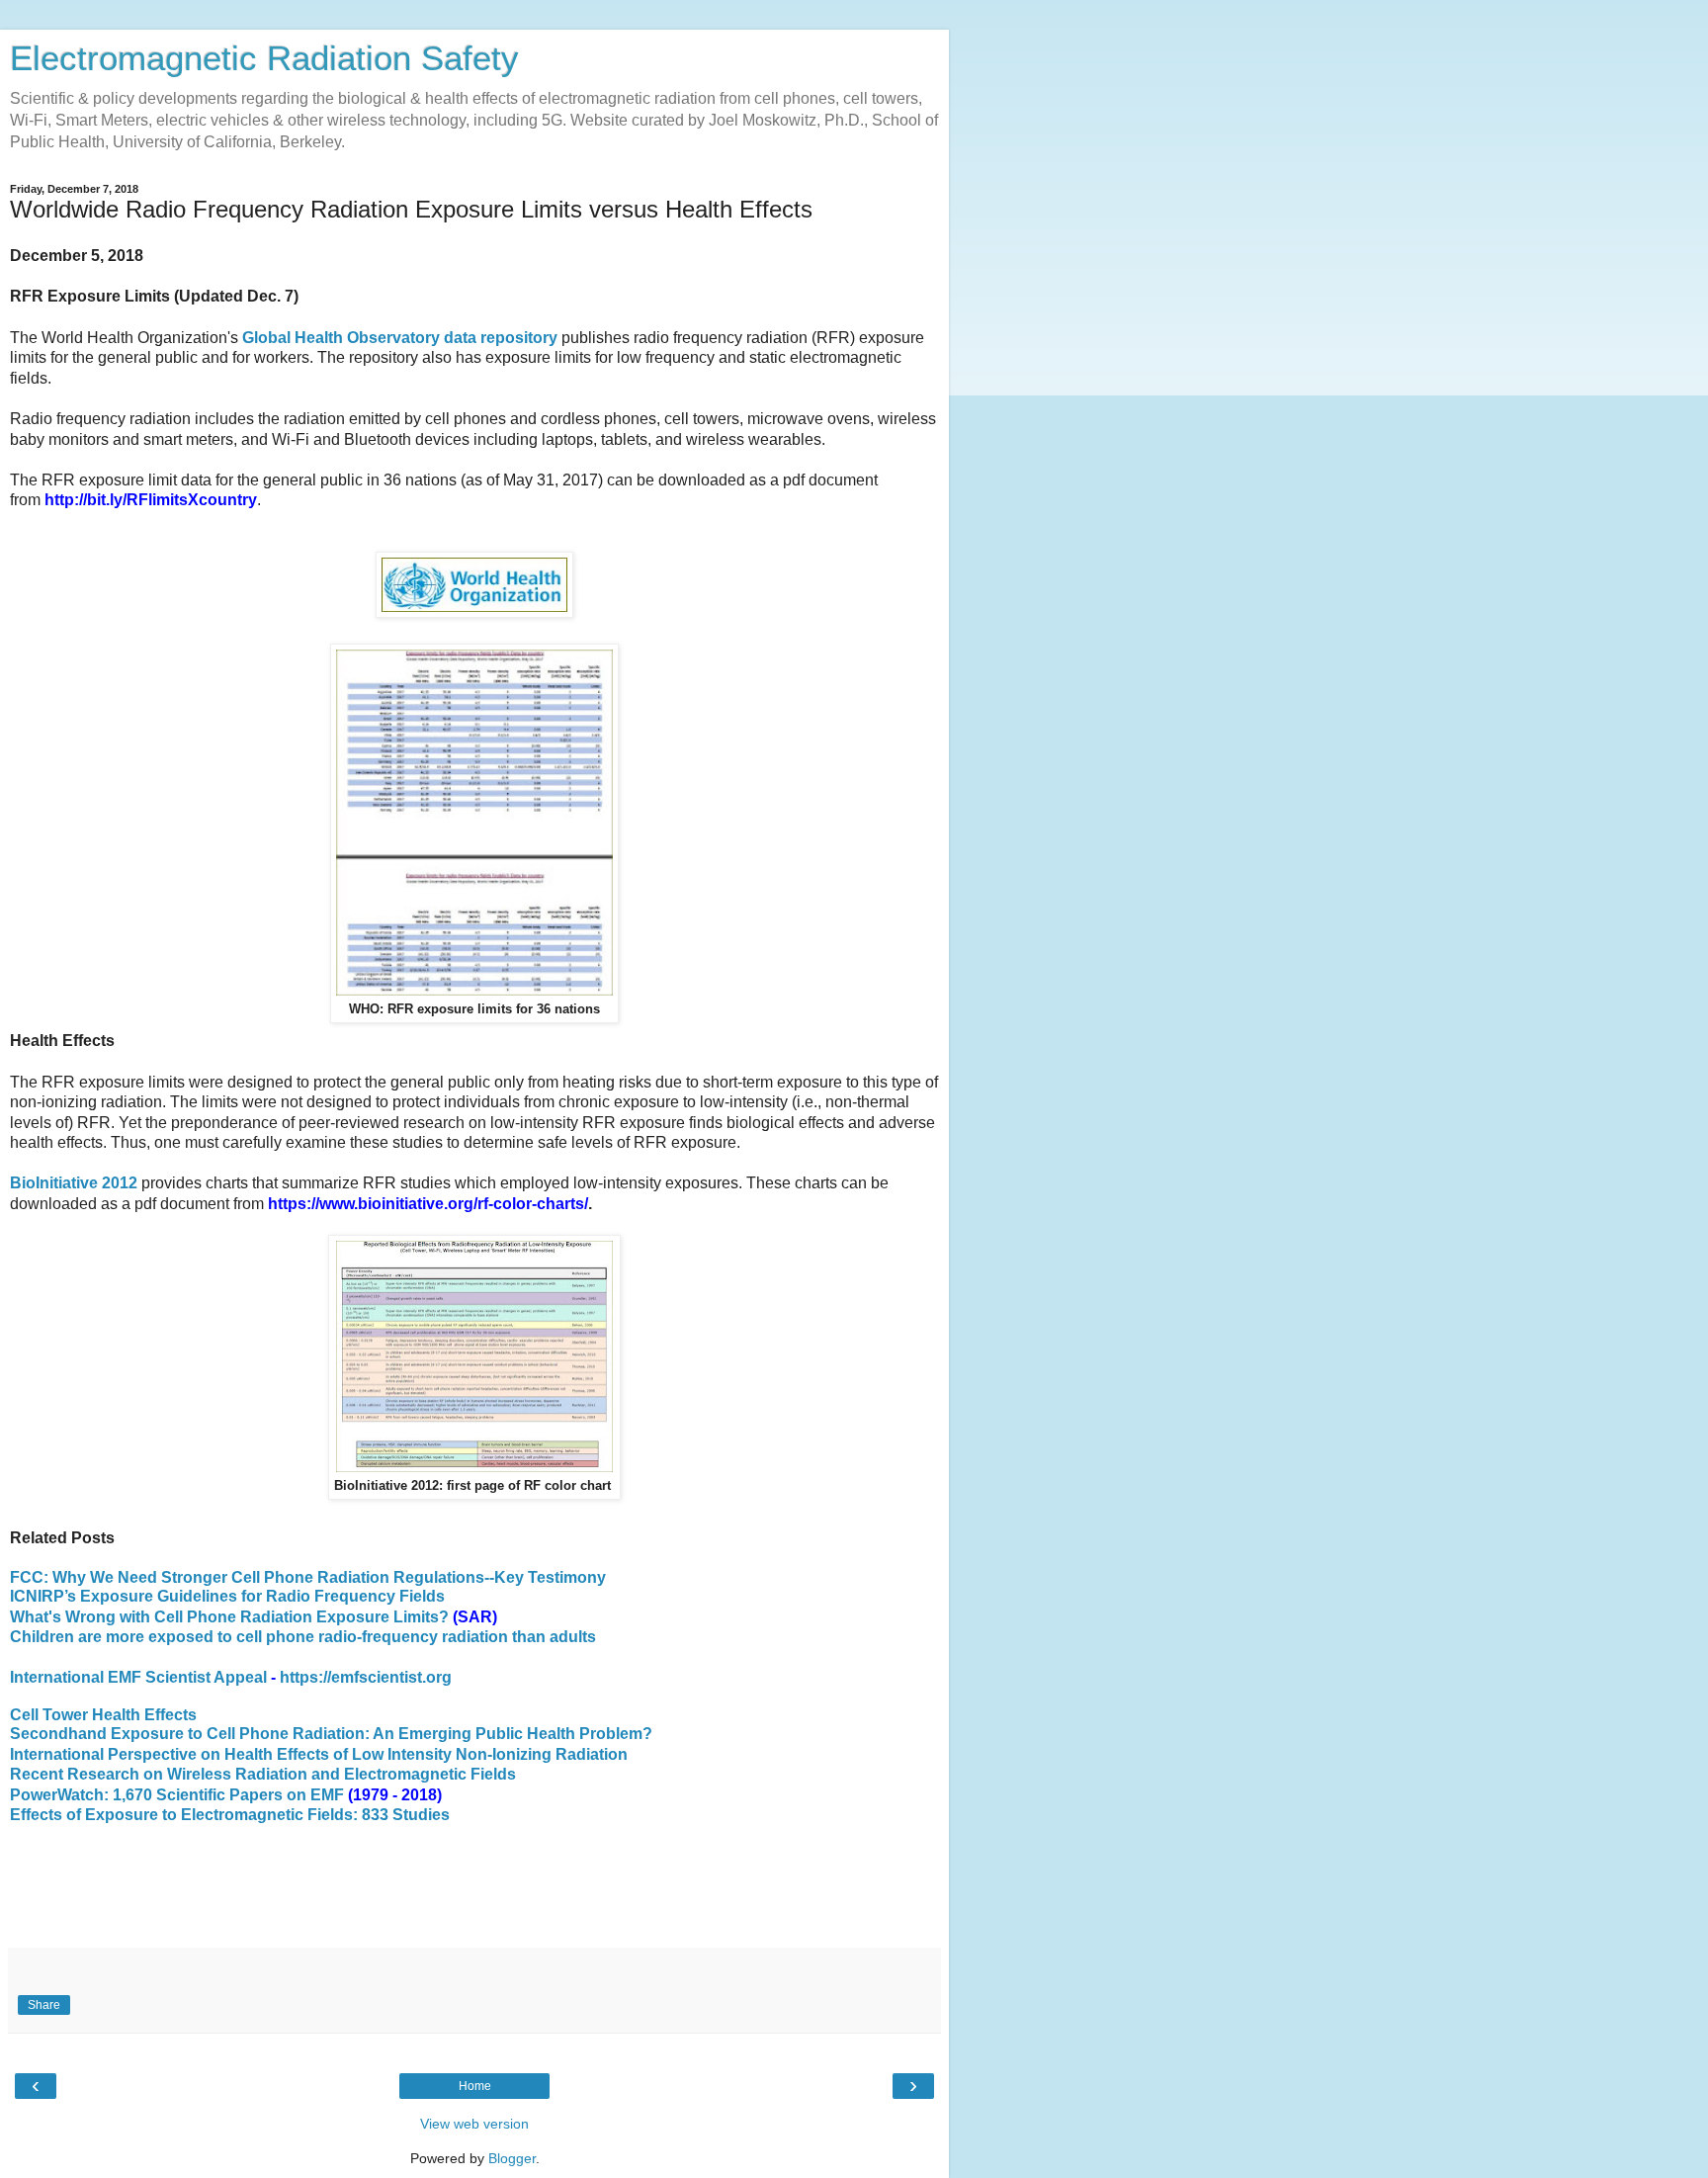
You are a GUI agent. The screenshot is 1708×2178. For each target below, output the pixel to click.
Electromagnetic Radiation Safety (264, 58)
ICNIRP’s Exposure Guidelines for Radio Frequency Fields (227, 1596)
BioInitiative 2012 (74, 1183)
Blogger (512, 2158)
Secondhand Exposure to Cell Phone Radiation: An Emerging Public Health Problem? (331, 1734)
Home (475, 2086)
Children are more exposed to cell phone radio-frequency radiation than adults (303, 1637)
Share (44, 2005)
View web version (474, 2124)
